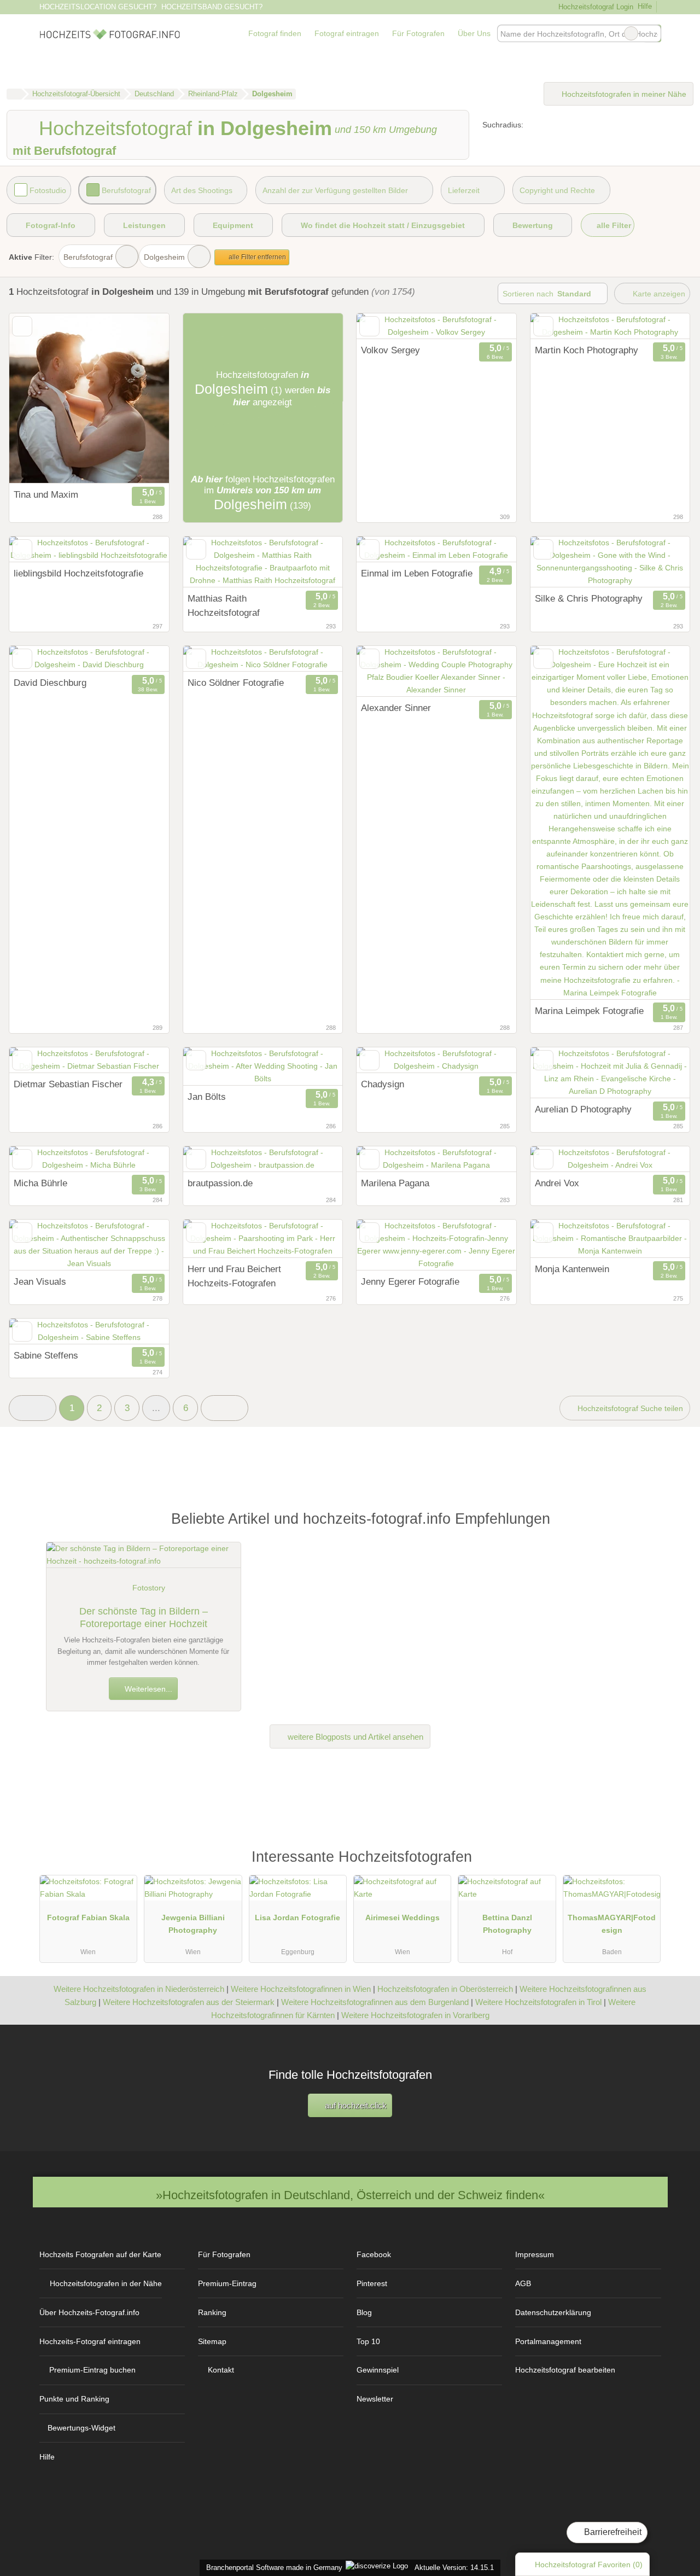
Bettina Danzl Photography (507, 1924)
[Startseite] (14, 94)
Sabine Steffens (46, 1355)
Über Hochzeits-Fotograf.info (89, 2312)
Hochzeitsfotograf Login (594, 7)
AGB (523, 2283)
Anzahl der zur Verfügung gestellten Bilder (335, 190)
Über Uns (474, 33)
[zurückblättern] (384, 326)
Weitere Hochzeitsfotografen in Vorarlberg (415, 2015)
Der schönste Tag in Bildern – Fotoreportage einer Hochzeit (144, 1618)
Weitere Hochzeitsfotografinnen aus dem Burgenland (375, 2002)
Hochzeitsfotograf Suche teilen (629, 1408)
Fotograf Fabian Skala (88, 1918)
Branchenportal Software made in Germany (272, 2568)
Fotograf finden (275, 33)
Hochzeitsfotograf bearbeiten (565, 2370)
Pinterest (372, 2283)
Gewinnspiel (378, 2370)
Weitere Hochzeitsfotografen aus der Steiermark (189, 2002)
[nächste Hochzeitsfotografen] (224, 1408)
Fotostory (149, 1588)
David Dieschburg (50, 683)
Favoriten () (589, 2565)
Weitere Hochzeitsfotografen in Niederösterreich (139, 1989)
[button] (33, 1408)
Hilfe (645, 6)
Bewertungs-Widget (81, 2428)
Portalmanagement (548, 2341)
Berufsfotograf (126, 190)
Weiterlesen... (147, 1689)
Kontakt (221, 2370)
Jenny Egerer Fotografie (410, 1281)
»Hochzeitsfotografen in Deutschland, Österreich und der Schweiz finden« (350, 2195)
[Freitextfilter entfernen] (631, 33)
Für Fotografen (418, 33)
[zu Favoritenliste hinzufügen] (22, 326)
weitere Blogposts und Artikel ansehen (354, 1737)
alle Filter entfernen (256, 257)
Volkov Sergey (390, 350)
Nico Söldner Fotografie (236, 683)
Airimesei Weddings (402, 1918)
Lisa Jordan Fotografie (297, 1918)
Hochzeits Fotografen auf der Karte (100, 2254)
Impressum (535, 2254)
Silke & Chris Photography (589, 598)
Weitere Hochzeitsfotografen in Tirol (538, 2002)
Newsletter (375, 2399)
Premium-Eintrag (227, 2283)
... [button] (156, 1408)
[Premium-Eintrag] (645, 1862)
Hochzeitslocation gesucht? (98, 7)
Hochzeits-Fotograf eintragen (90, 2341)
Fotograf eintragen (347, 33)
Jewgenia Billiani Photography (193, 1924)
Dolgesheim (164, 257)
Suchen (652, 33)
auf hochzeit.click (355, 2105)
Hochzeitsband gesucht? (212, 7)
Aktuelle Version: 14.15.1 (454, 2568)
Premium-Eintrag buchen (92, 2370)
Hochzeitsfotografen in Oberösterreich (445, 1989)
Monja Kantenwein (572, 1269)
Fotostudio (48, 190)
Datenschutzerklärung (553, 2312)
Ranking (212, 2312)
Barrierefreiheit (612, 2532)
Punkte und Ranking (74, 2399)
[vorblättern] (489, 326)
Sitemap (212, 2341)
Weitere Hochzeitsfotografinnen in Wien (301, 1989)
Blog (364, 2312)
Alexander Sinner (396, 708)
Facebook (374, 2254)
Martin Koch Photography (587, 350)
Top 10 (368, 2341)
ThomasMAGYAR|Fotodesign (612, 1924)
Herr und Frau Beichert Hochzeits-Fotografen (234, 1276)
